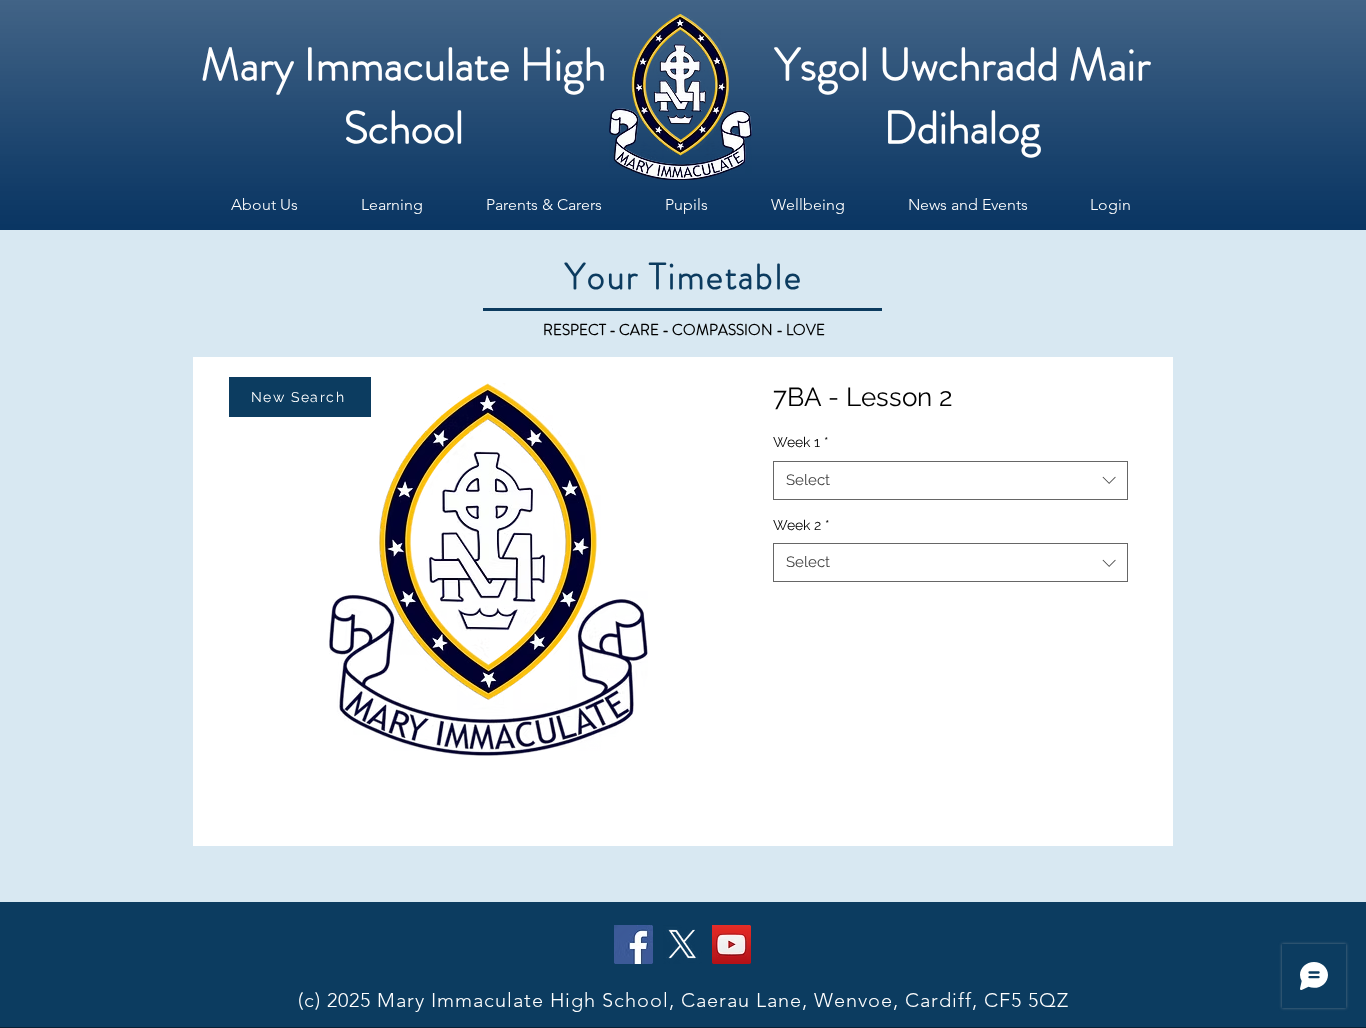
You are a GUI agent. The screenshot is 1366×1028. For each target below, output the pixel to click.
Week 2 (801, 525)
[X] (682, 944)
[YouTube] (731, 944)
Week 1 (801, 442)
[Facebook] (633, 944)
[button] (264, 205)
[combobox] (950, 480)
